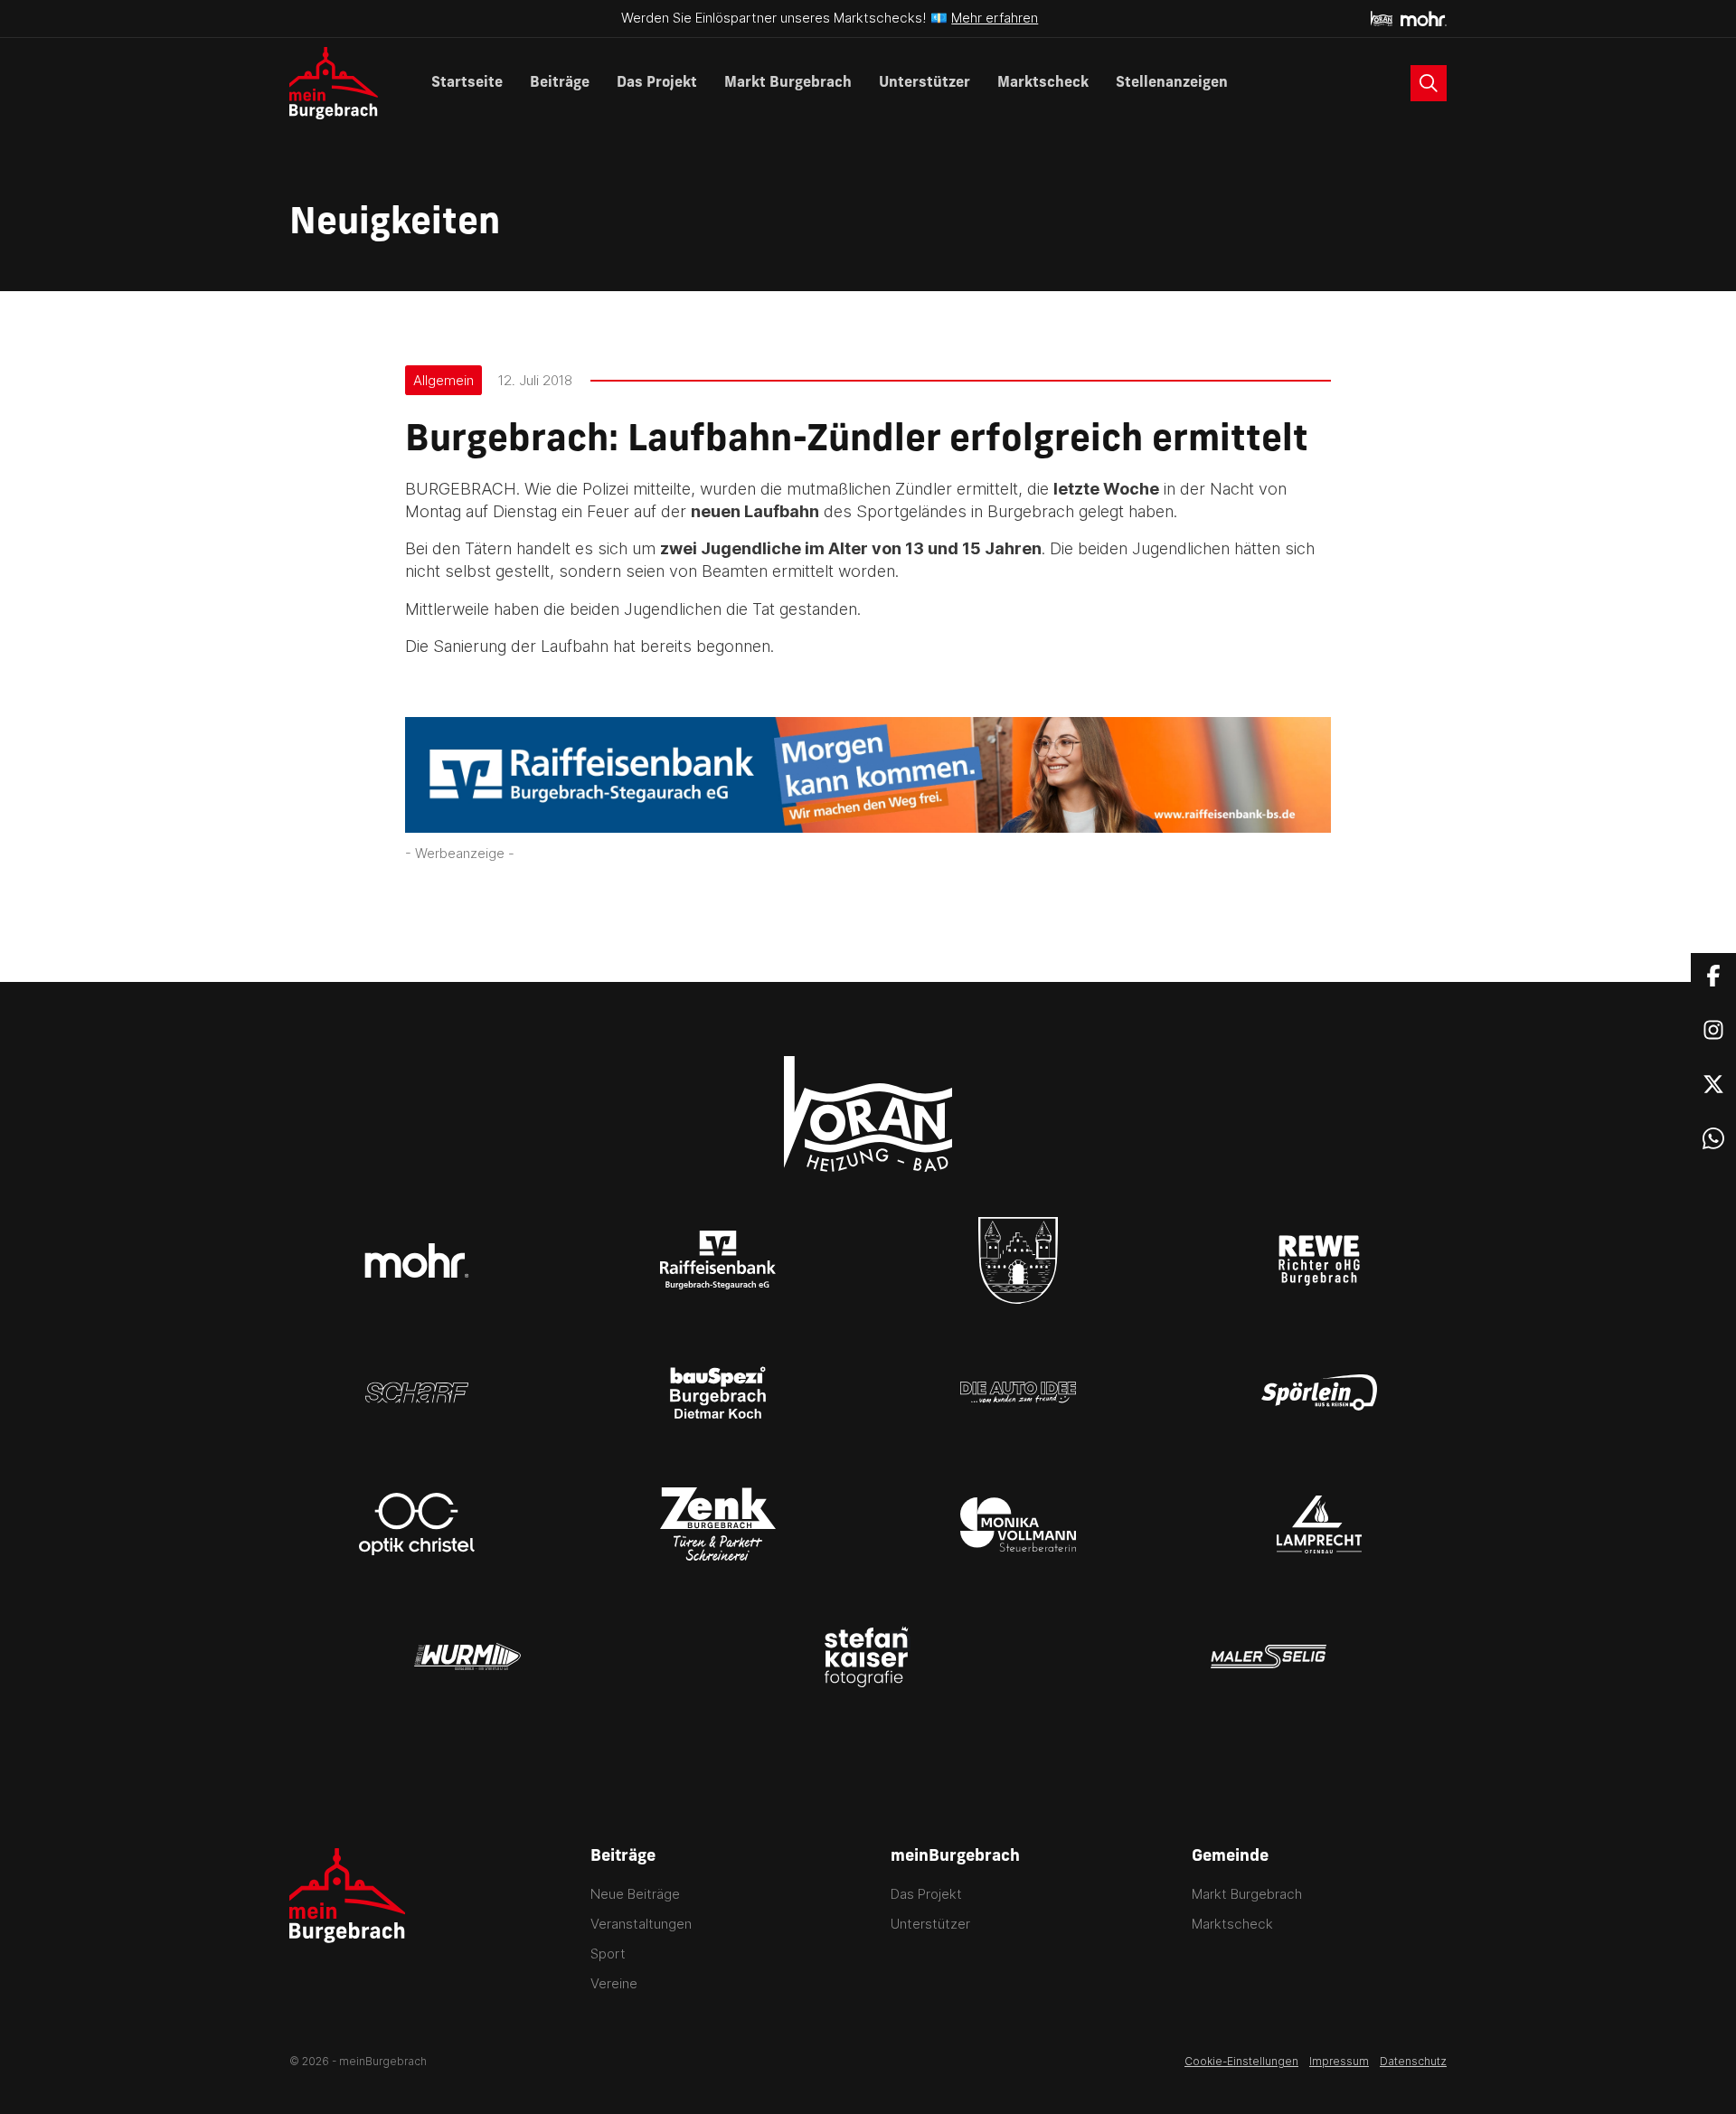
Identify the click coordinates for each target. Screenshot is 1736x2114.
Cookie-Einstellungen (1241, 2061)
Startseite (467, 83)
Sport (608, 1954)
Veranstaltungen (641, 1924)
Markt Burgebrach (788, 83)
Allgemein (443, 380)
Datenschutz (1413, 2061)
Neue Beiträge (635, 1894)
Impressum (1339, 2061)
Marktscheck (1043, 83)
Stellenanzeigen (1172, 83)
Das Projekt (657, 83)
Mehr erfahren (995, 18)
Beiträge (560, 83)
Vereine (614, 1983)
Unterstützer (925, 83)
